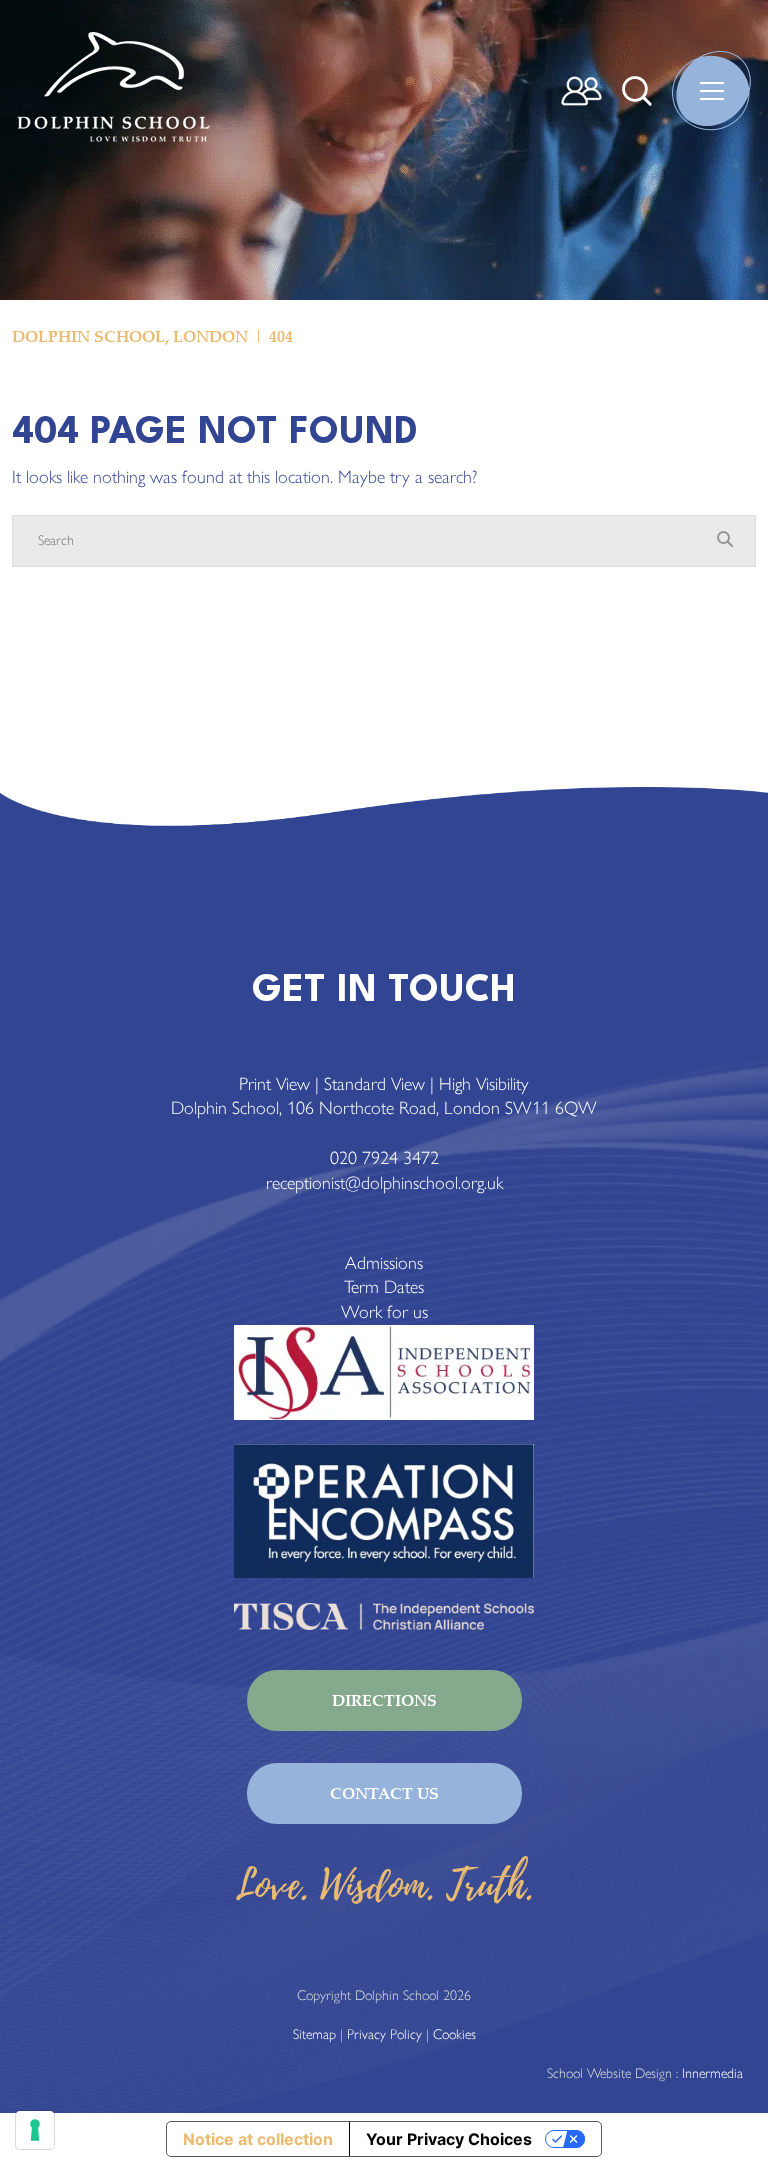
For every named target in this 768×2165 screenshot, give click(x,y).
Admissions (384, 1263)
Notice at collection (258, 2139)
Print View (274, 1084)
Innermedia (712, 2073)
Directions (384, 1700)
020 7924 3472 (384, 1158)
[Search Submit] (637, 91)
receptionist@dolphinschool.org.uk (384, 1183)
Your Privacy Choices (449, 2139)
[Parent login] (581, 91)
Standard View (374, 1084)
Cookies (454, 2034)
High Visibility (484, 1084)
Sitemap (314, 2034)
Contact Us (384, 1793)
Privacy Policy (384, 2034)
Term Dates (384, 1287)
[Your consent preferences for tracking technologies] (35, 2130)
